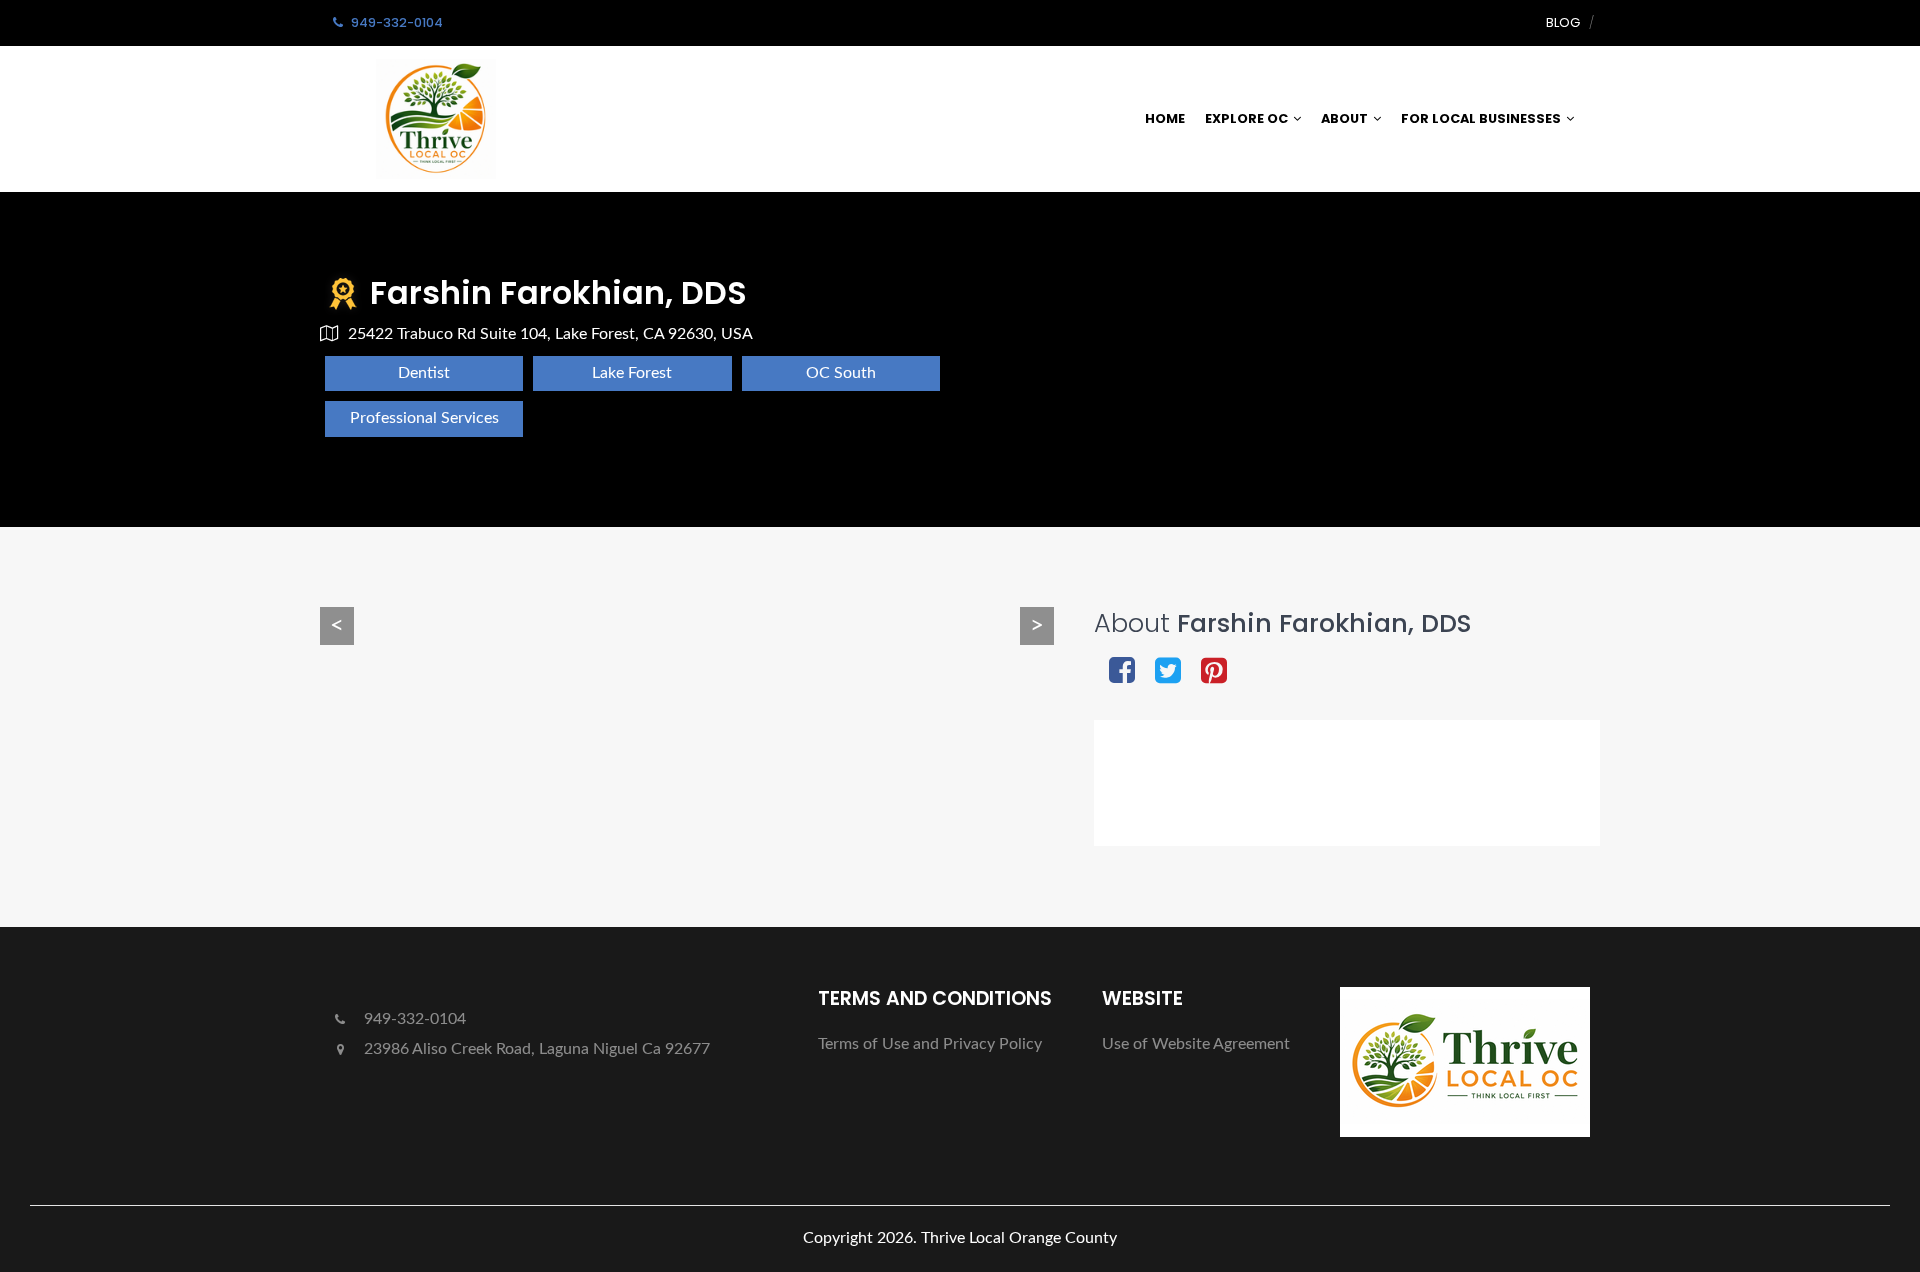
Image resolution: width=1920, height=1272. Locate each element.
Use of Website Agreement (1196, 1044)
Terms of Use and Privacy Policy (930, 1044)
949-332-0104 (413, 1019)
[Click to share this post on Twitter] (1168, 672)
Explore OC (1246, 118)
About (1344, 118)
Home (1165, 118)
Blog (1563, 22)
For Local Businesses (1481, 118)
